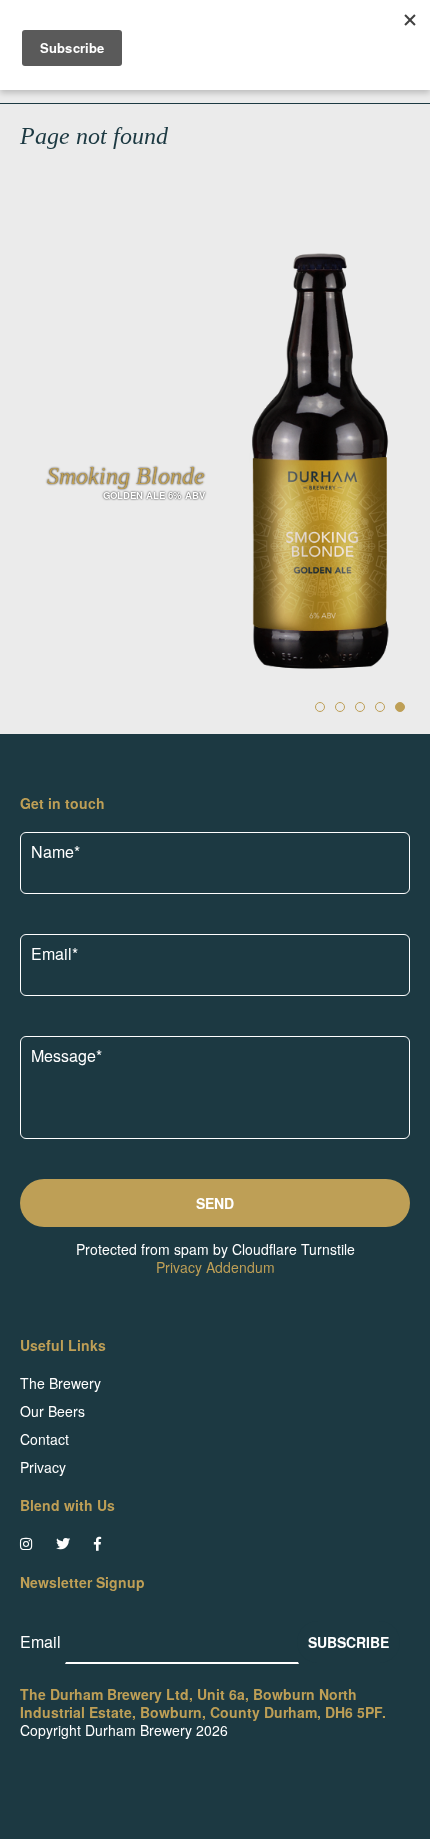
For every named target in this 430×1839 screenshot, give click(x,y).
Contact (44, 1439)
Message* (66, 1055)
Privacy (43, 1467)
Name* (55, 851)
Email (42, 1641)
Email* (54, 953)
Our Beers (52, 1411)
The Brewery (60, 1383)
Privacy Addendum (215, 1267)
